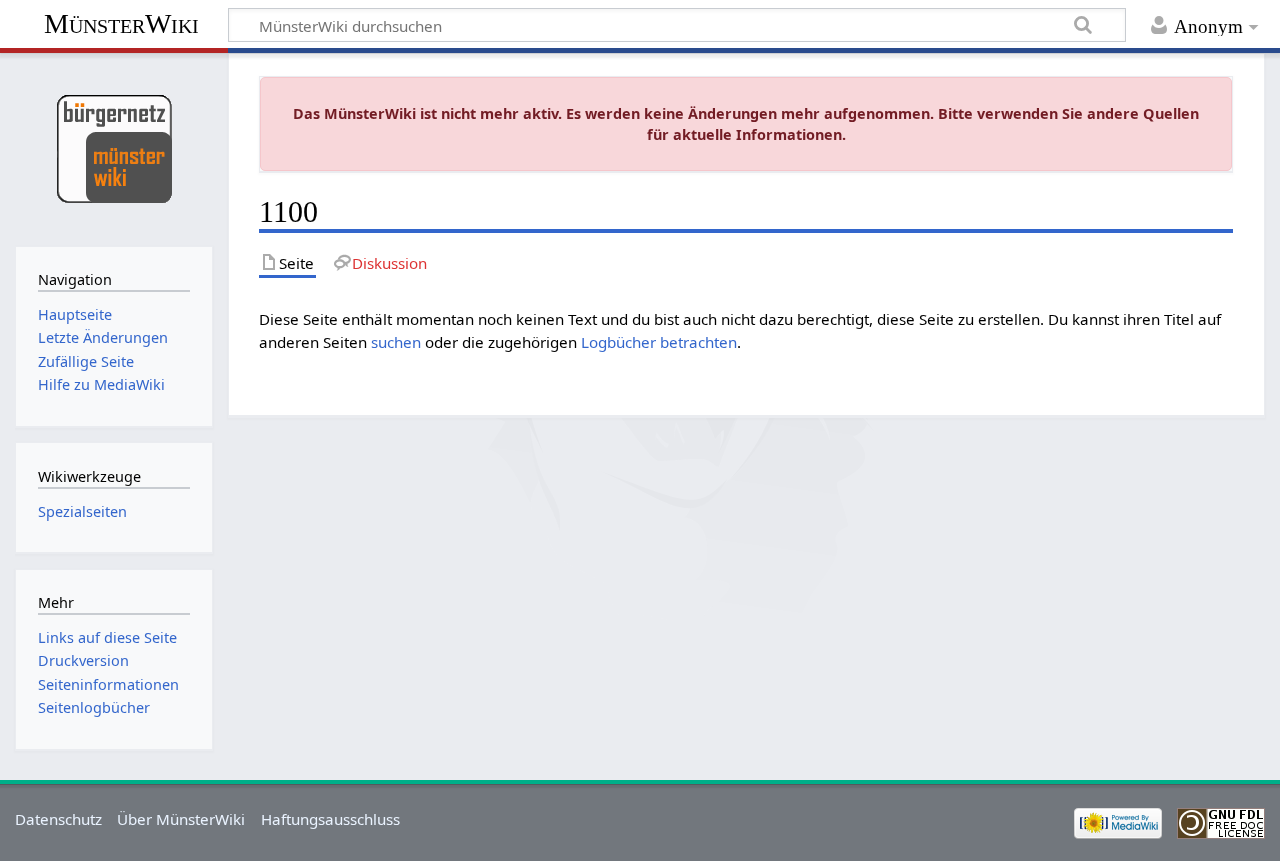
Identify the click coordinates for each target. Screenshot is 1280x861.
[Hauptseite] (113, 147)
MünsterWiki (121, 23)
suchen (396, 342)
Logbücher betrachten (659, 342)
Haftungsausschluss (330, 819)
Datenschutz (58, 819)
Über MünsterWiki (181, 819)
